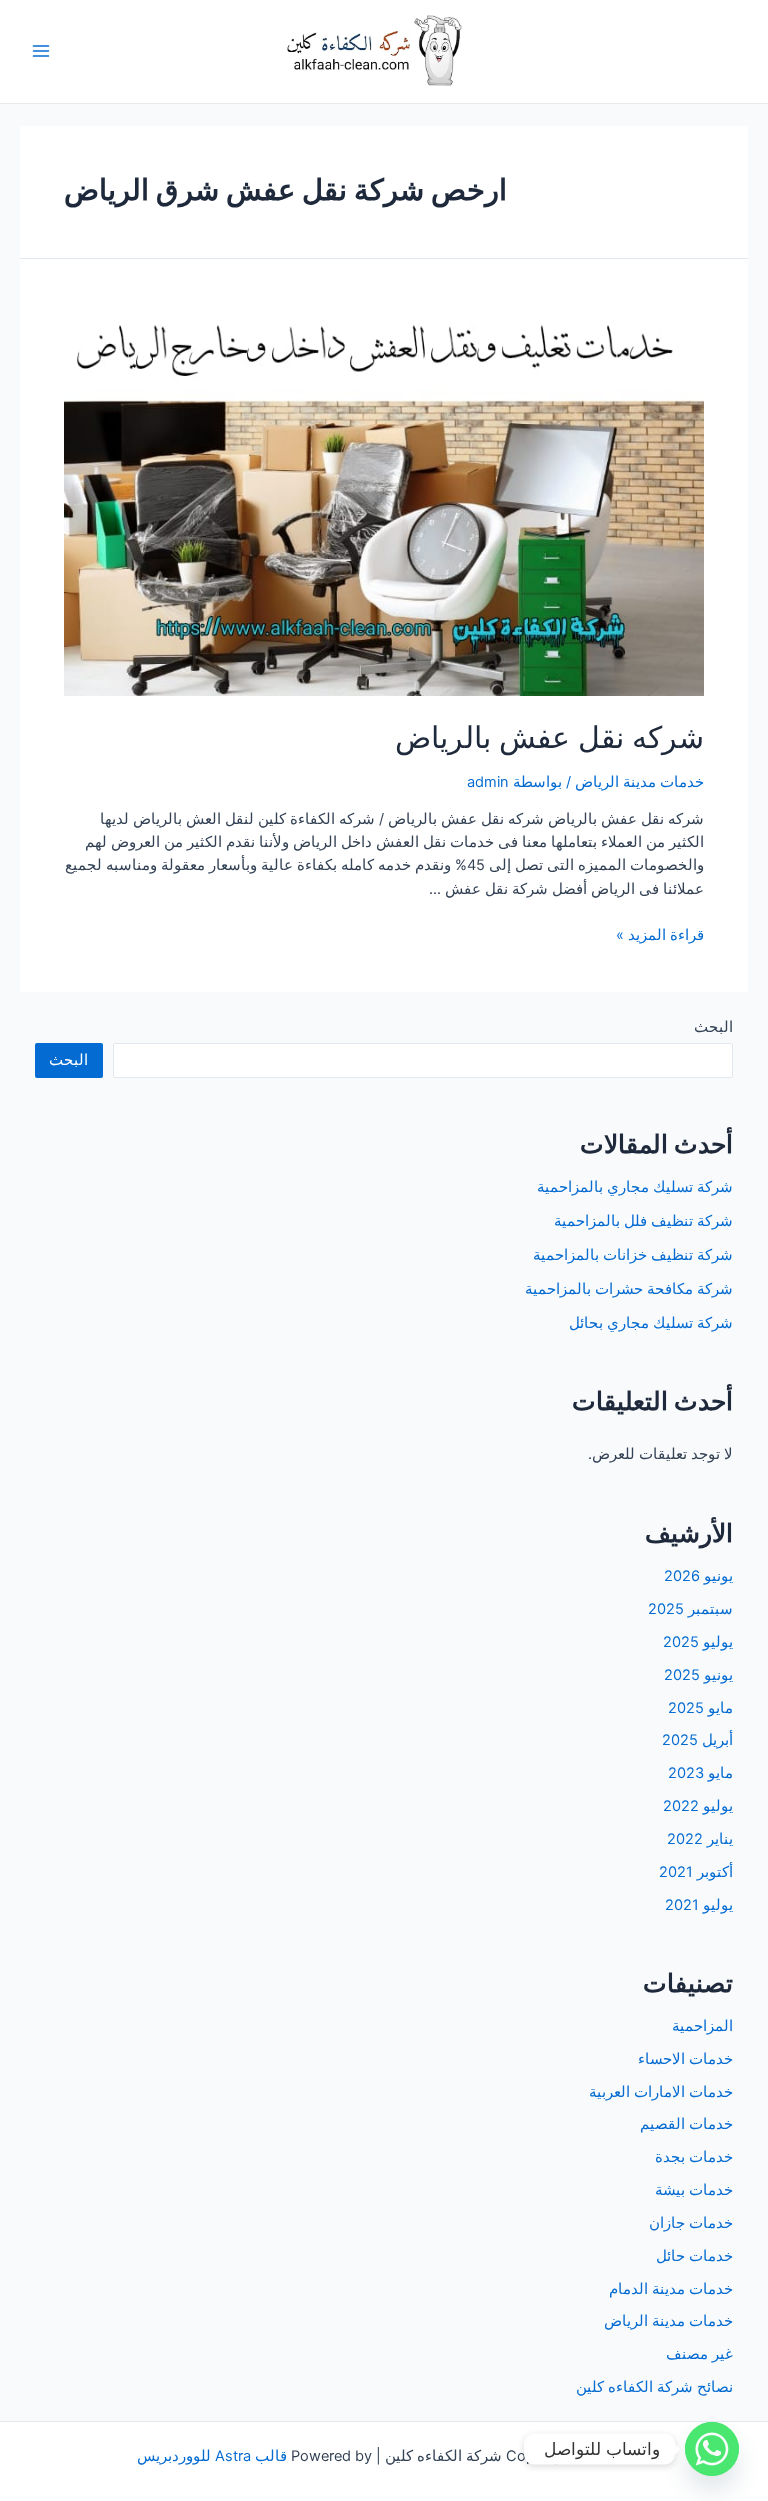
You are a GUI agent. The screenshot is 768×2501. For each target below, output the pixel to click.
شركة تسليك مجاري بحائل (651, 1323)
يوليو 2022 (698, 1806)
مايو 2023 (700, 1773)
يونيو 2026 (698, 1576)
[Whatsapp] (712, 2449)
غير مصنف (699, 2354)
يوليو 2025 (698, 1642)
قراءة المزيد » (660, 935)
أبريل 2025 (697, 1740)
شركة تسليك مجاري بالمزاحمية (635, 1187)
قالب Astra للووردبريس (212, 2456)
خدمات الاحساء (685, 2059)
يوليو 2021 (699, 1905)
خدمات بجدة (694, 2157)
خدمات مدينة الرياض (639, 782)
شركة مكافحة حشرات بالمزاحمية (629, 1289)
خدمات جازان (691, 2223)
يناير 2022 (700, 1839)
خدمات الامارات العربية (661, 2092)
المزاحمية (702, 2026)
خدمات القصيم (686, 2124)
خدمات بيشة (694, 2190)
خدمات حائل (694, 2256)
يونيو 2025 (698, 1675)
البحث (713, 1027)
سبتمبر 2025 (690, 1609)
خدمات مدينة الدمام (671, 2289)
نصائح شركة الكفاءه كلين (654, 2387)
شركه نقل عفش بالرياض (549, 737)
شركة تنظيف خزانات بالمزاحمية (633, 1255)
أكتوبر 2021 (696, 1872)
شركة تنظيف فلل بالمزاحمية (643, 1221)
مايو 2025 (700, 1708)
